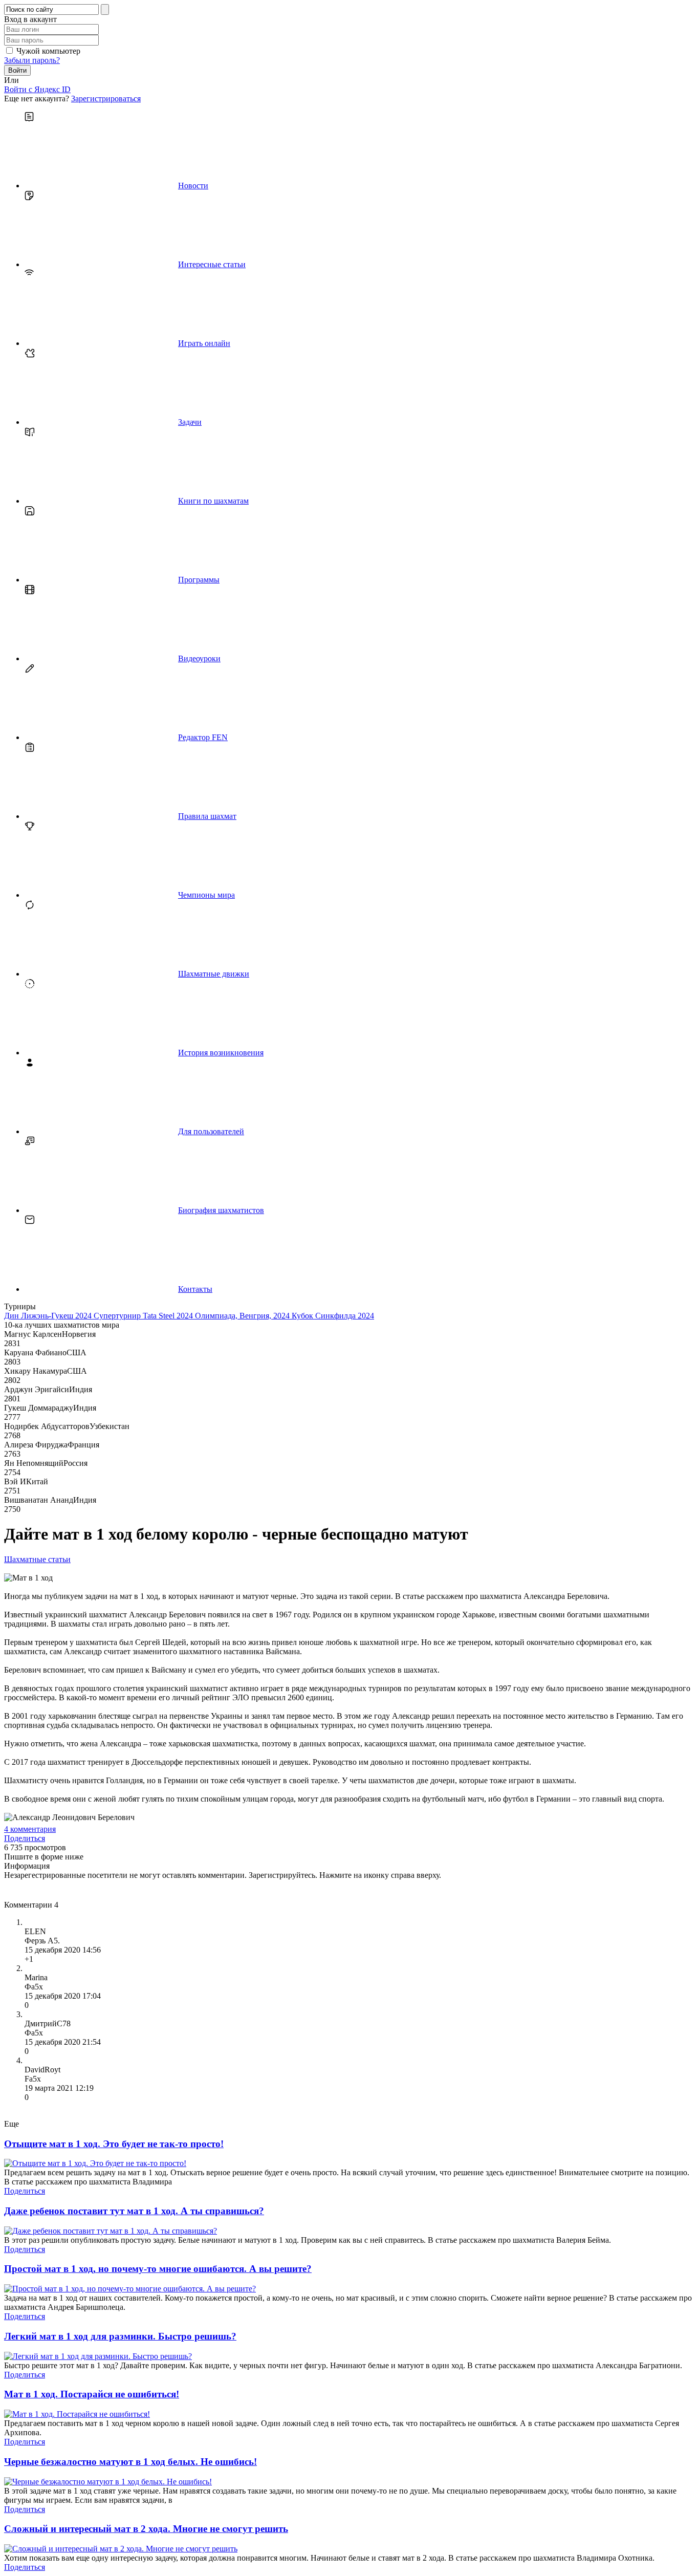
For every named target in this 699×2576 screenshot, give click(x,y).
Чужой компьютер (48, 51)
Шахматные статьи (37, 1559)
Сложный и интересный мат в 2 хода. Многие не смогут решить (146, 2529)
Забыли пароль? (32, 60)
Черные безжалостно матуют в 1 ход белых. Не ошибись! (130, 2462)
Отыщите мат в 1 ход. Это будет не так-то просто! (114, 2144)
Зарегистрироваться (106, 99)
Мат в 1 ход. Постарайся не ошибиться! (92, 2394)
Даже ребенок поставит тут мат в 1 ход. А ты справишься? (134, 2211)
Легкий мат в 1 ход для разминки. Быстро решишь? (120, 2336)
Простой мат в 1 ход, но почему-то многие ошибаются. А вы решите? (158, 2269)
